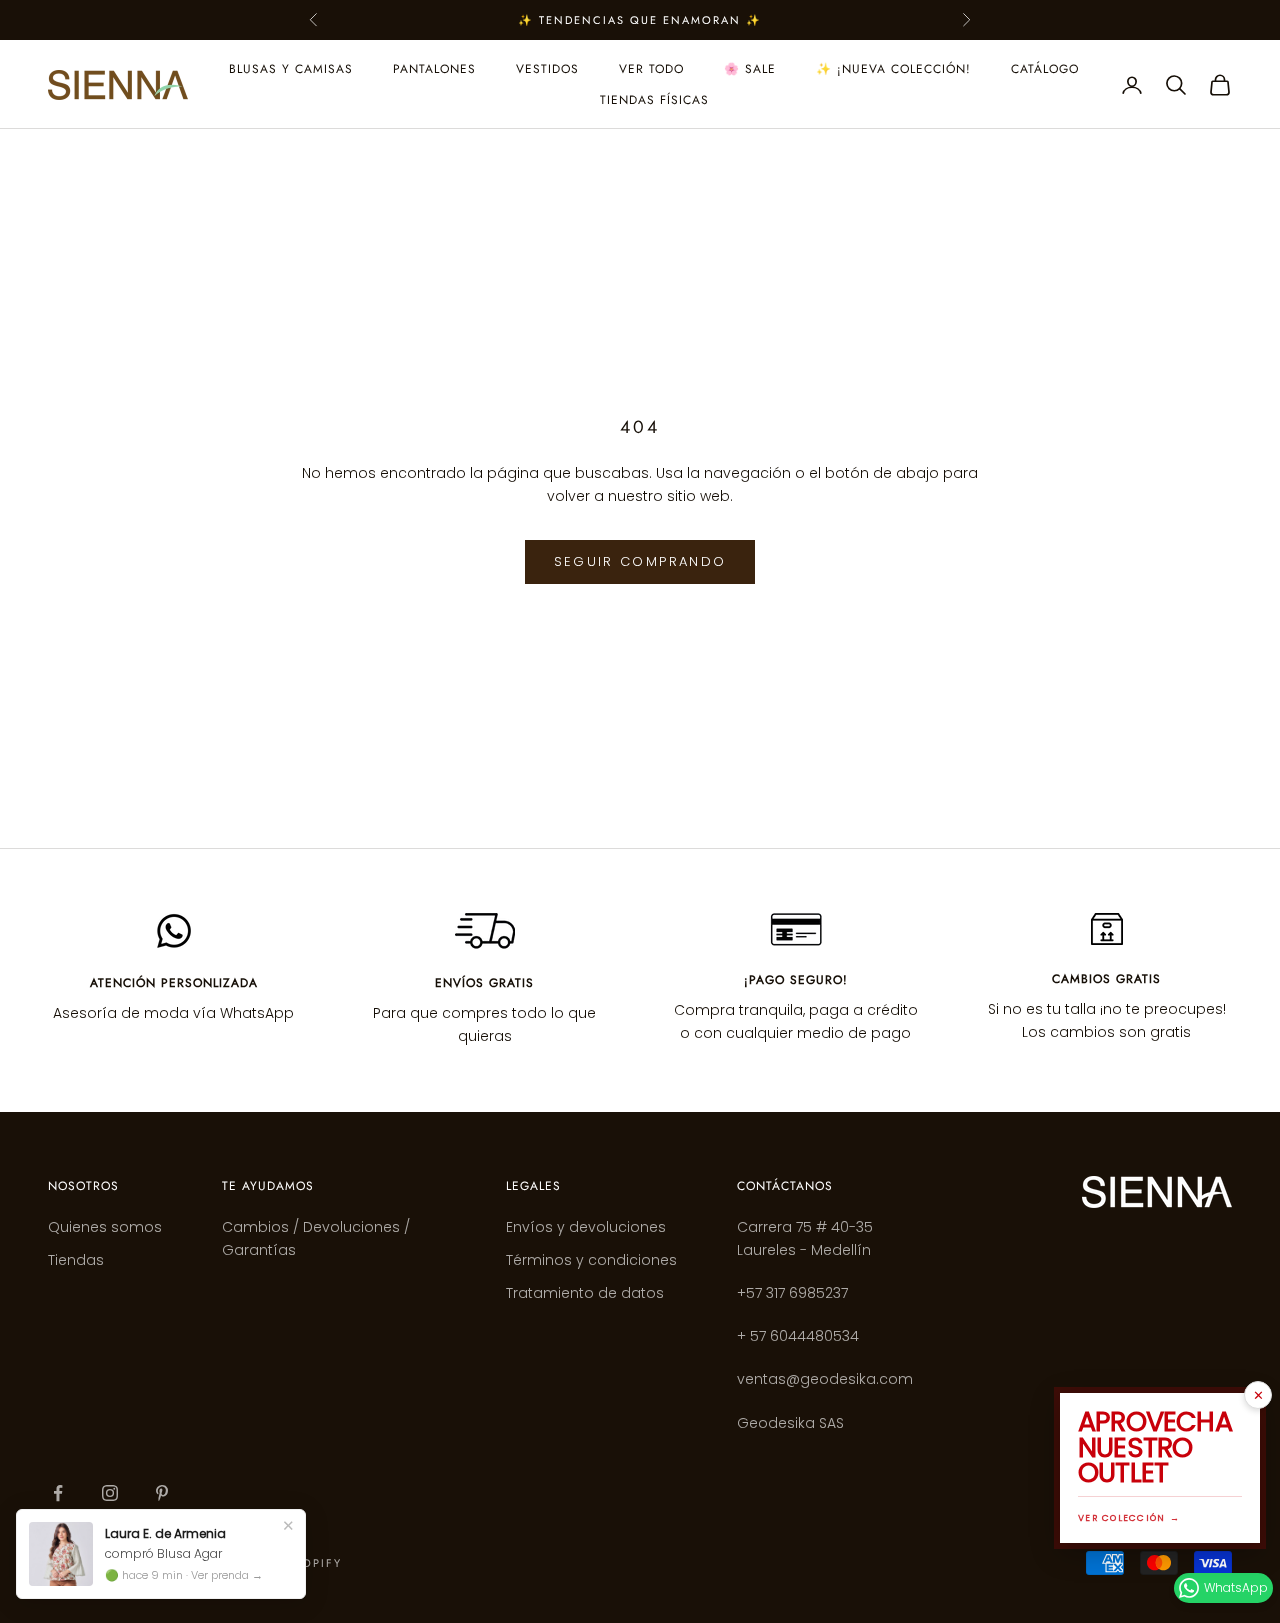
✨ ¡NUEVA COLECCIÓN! (893, 69)
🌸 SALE (750, 69)
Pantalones (434, 69)
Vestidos (547, 69)
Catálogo (1045, 69)
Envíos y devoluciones (586, 1227)
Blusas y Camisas (291, 69)
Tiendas (76, 1260)
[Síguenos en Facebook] (58, 1493)
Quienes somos (105, 1227)
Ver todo (651, 69)
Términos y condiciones (591, 1260)
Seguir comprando (640, 561)
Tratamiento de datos (585, 1293)
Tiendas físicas (654, 100)
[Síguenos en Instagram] (110, 1493)
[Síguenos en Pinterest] (162, 1493)
